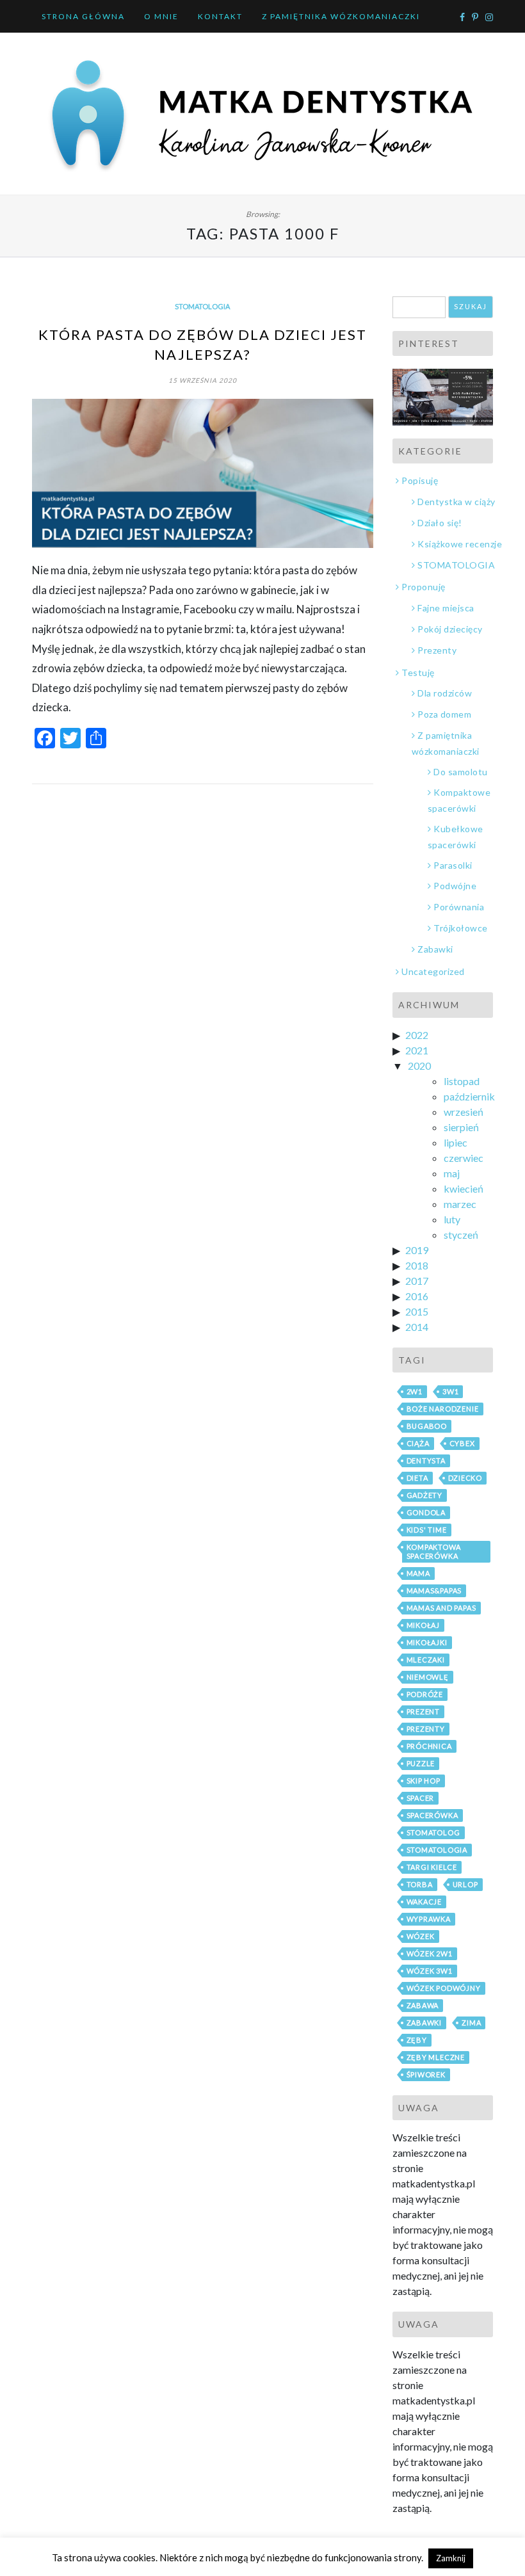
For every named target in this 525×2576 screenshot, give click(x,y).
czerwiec (464, 1158)
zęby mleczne (436, 2057)
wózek (421, 1936)
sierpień (461, 1127)
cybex (462, 1443)
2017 (417, 1281)
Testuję (418, 672)
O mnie (161, 16)
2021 (417, 1050)
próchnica (429, 1746)
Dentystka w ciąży (456, 502)
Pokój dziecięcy (450, 629)
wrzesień (464, 1112)
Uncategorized (433, 971)
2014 (417, 1327)
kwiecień (464, 1188)
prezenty (426, 1729)
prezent (424, 1711)
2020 (419, 1066)
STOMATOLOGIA (202, 306)
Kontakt (220, 16)
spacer (421, 1798)
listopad (462, 1081)
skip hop (424, 1781)
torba (420, 1884)
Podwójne (455, 886)
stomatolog (433, 1832)
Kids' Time (427, 1530)
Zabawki (435, 949)
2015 (417, 1311)
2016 (417, 1296)
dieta (417, 1478)
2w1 (415, 1391)
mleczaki (426, 1660)
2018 (417, 1265)
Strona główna (83, 16)
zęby (417, 2040)
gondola (426, 1512)
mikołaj (424, 1625)
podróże (425, 1694)
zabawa (423, 2005)
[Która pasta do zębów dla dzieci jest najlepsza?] (203, 474)
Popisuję (420, 480)
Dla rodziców (445, 693)
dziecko (465, 1478)
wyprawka (429, 1919)
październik (469, 1096)
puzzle (421, 1763)
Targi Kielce (432, 1867)
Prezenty (437, 650)
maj (452, 1173)
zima (471, 2023)
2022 (417, 1035)
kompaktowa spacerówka (434, 1551)
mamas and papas (441, 1608)
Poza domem (444, 714)
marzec (460, 1204)
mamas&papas (434, 1590)
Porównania (459, 907)
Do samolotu (461, 772)
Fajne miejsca (446, 608)
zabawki (424, 2023)
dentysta (426, 1461)
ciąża (418, 1443)
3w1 (450, 1391)
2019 (417, 1250)
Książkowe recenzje (460, 544)
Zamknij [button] (451, 2558)
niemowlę (428, 1677)
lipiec (456, 1142)
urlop (465, 1884)
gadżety (425, 1495)
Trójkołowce (461, 928)
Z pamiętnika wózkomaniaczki (341, 16)
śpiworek (426, 2074)
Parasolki (453, 865)
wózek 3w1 (430, 1971)
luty (452, 1219)
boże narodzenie (443, 1409)
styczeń (461, 1235)
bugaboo (427, 1426)
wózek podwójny (444, 1988)
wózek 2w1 (430, 1953)
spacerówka (432, 1815)
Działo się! (440, 523)
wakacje (424, 1902)
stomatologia (437, 1850)
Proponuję (424, 587)
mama (418, 1573)
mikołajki (427, 1642)
